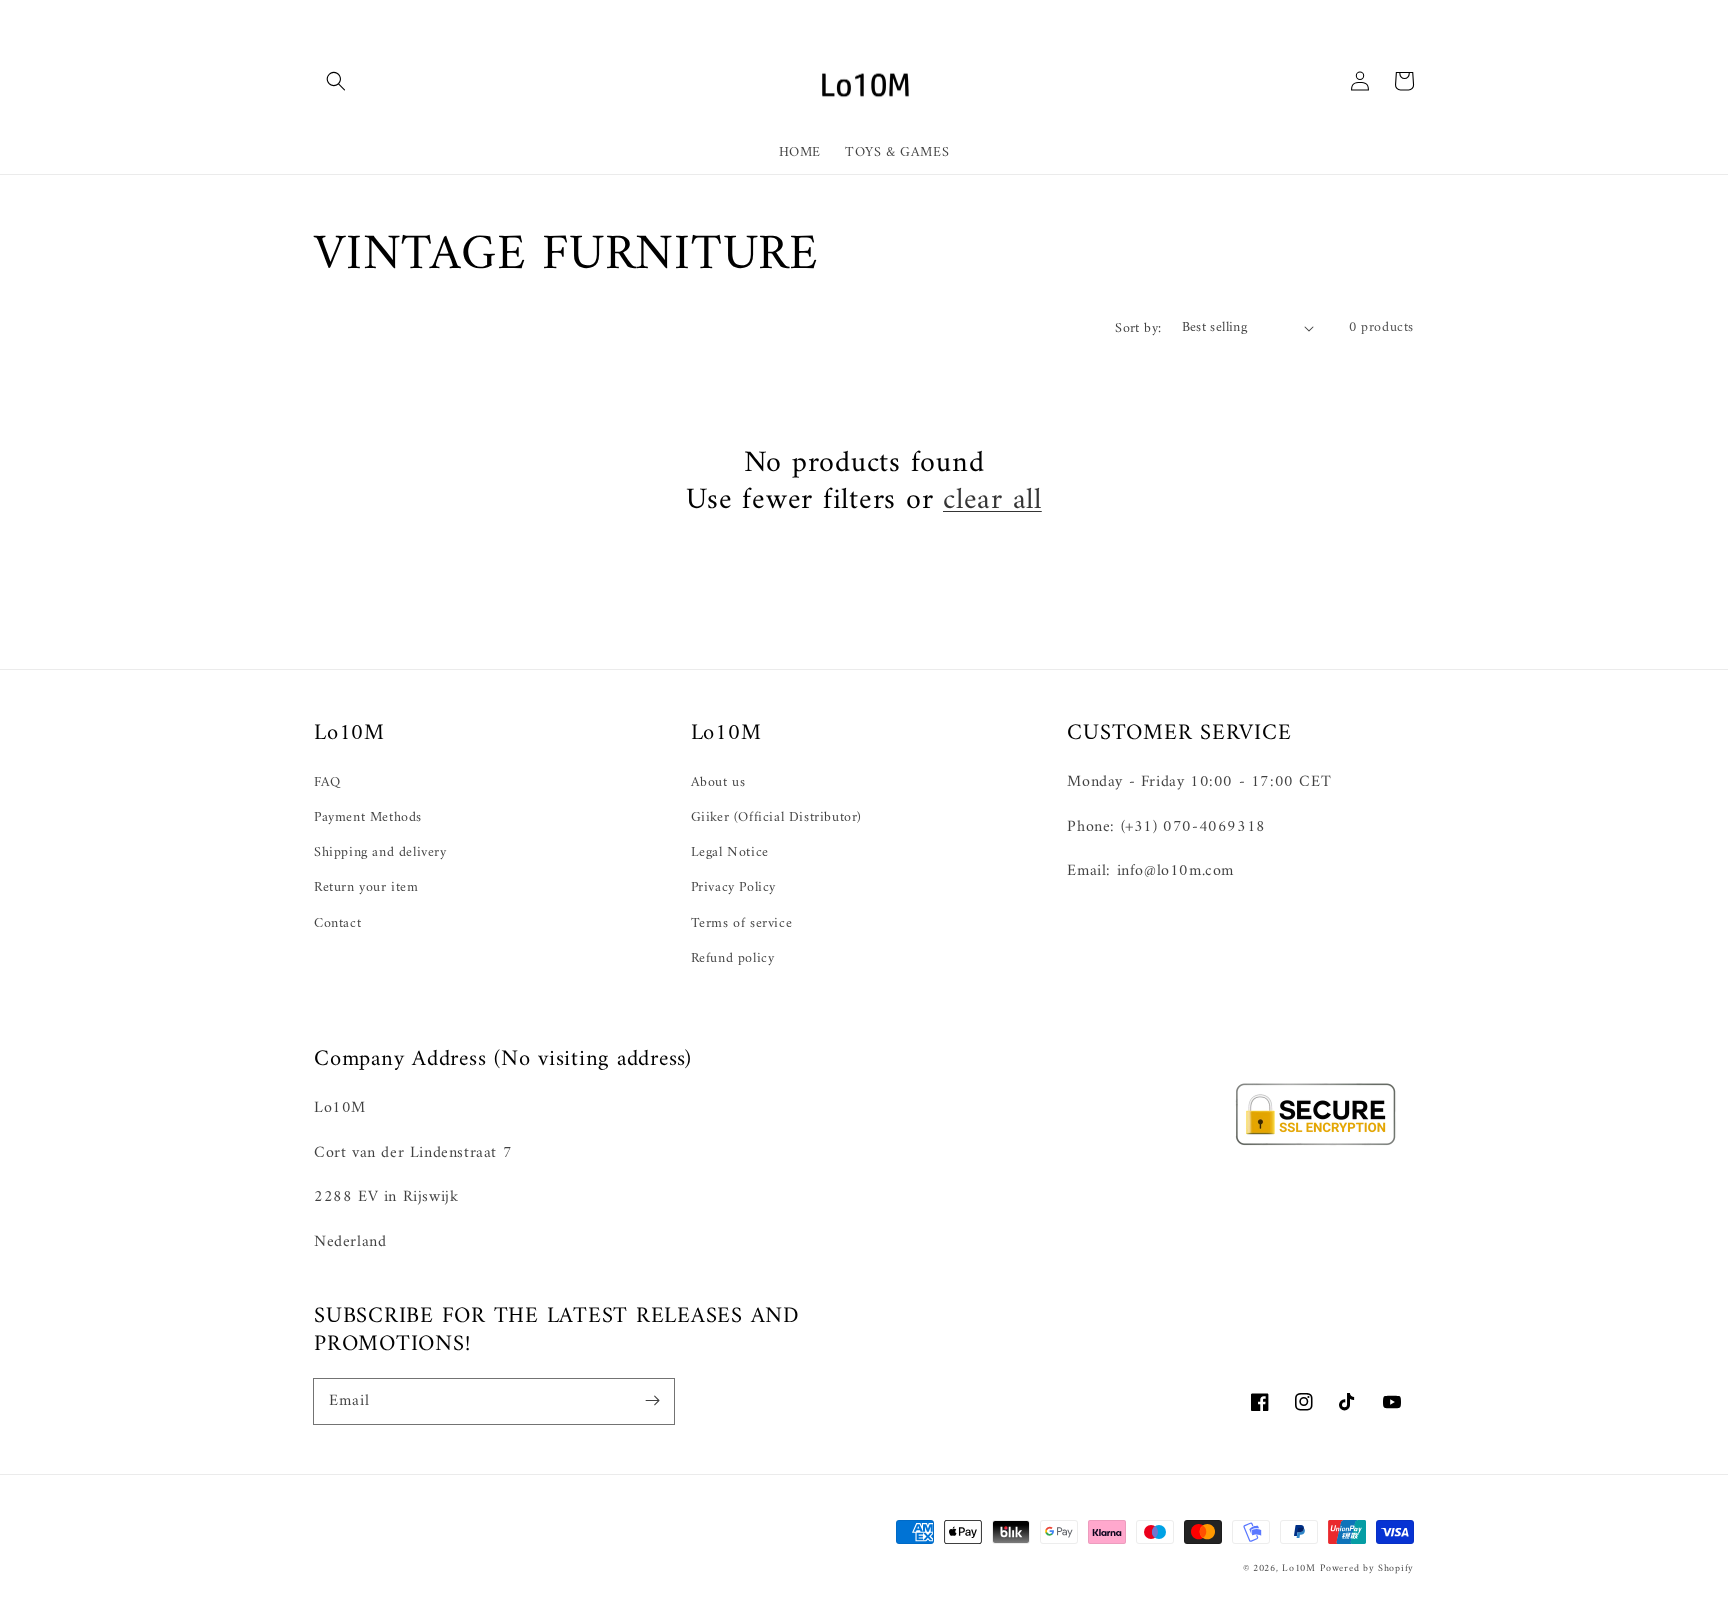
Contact (337, 923)
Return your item (366, 887)
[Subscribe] (652, 1401)
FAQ (327, 782)
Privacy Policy (733, 887)
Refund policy (733, 958)
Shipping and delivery (380, 852)
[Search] (336, 81)
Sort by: (1138, 328)
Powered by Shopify (1367, 1568)
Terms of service (742, 923)
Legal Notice (730, 852)
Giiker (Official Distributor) (776, 817)
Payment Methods (368, 817)
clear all (992, 500)
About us (718, 782)
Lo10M (1299, 1568)
